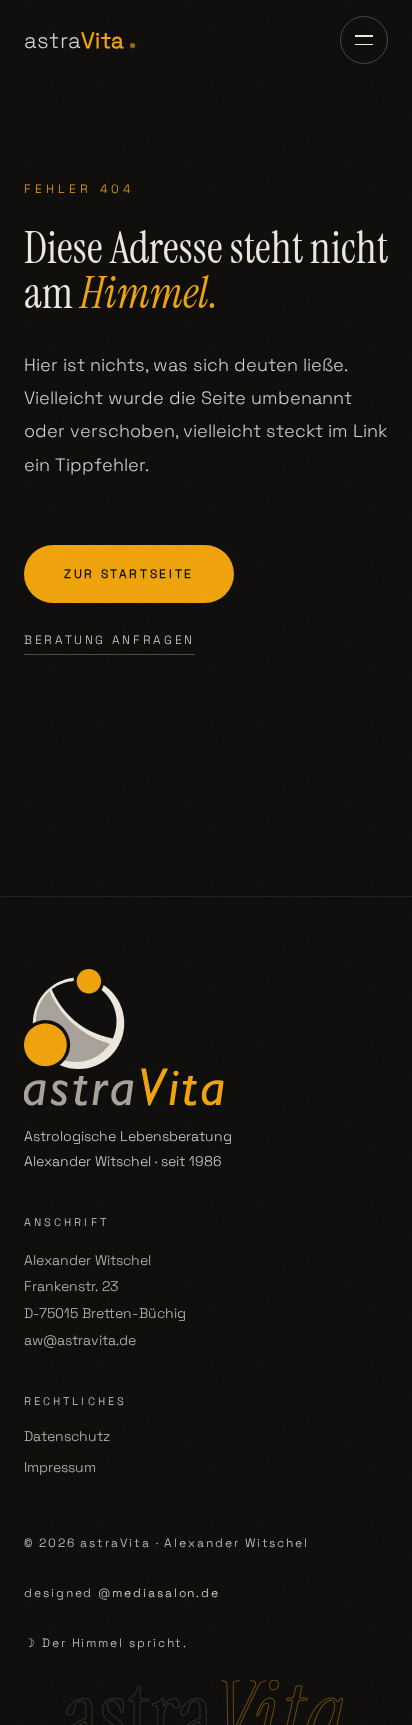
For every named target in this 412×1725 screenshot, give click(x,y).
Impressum (60, 1467)
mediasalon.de (166, 1593)
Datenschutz (67, 1436)
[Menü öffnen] (364, 40)
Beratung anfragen (109, 640)
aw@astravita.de (80, 1340)
